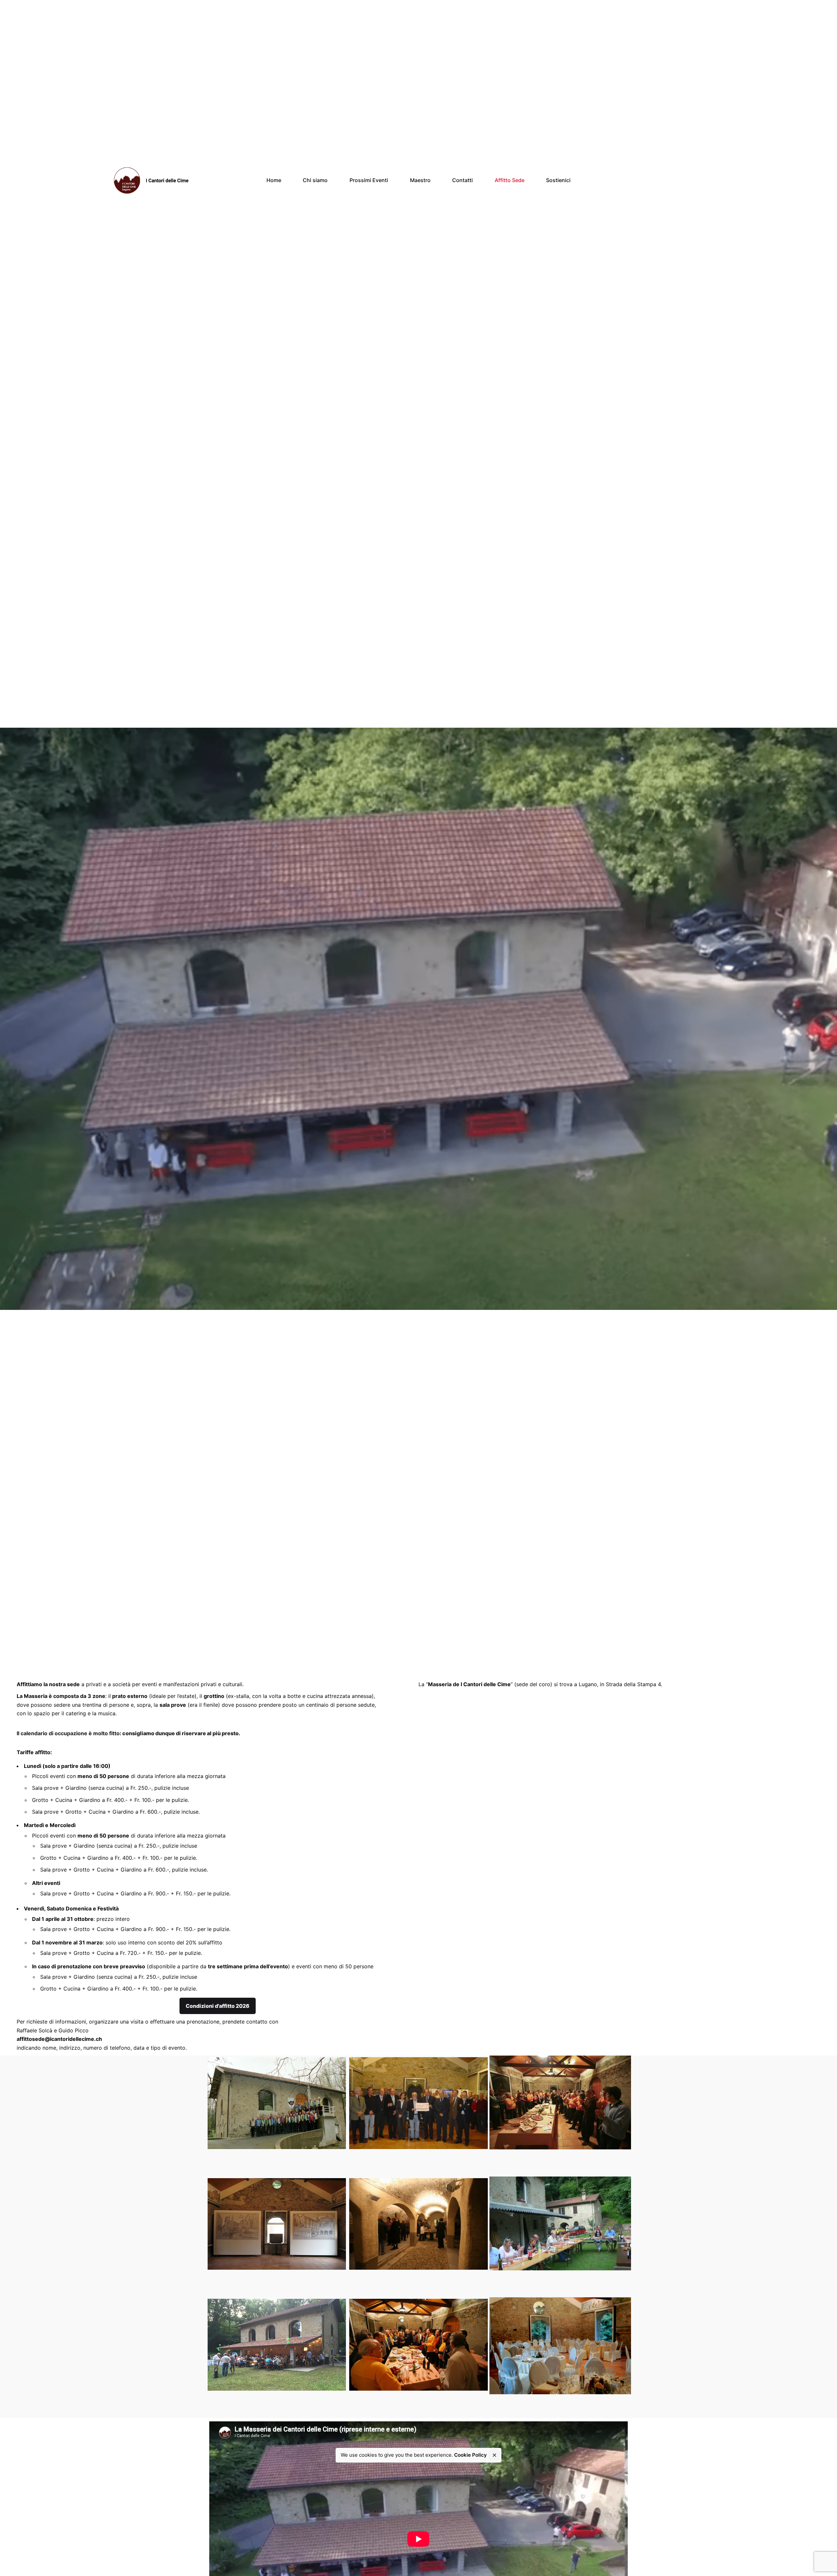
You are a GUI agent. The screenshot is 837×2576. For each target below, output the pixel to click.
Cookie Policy (470, 2455)
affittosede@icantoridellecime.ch (59, 2039)
